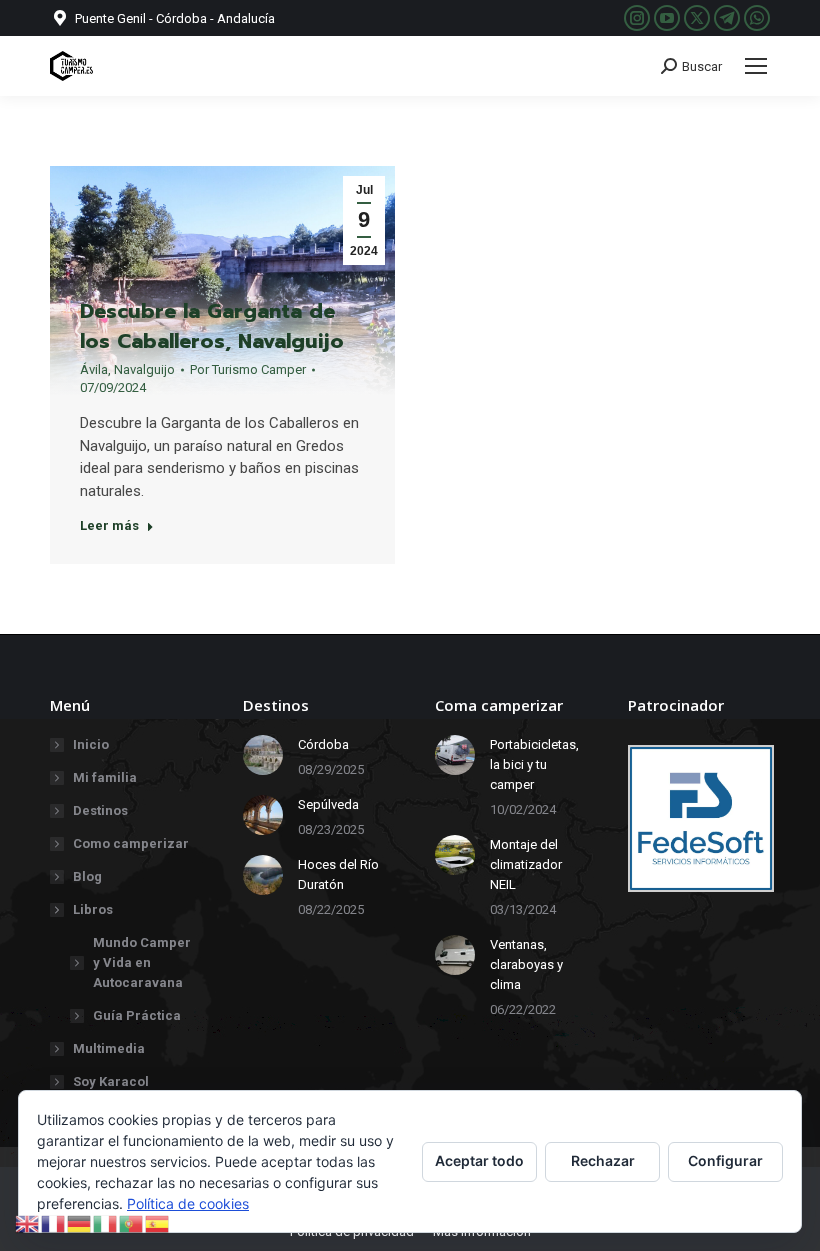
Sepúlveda (328, 804)
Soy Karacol (111, 1081)
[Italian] (106, 1222)
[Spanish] (158, 1222)
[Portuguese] (132, 1222)
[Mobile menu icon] (756, 66)
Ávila (94, 369)
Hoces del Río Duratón (338, 874)
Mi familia (105, 777)
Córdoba (323, 744)
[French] (54, 1222)
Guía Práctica (137, 1015)
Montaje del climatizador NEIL (526, 864)
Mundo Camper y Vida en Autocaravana (142, 962)
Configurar (725, 1160)
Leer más (109, 525)
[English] (28, 1222)
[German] (80, 1222)
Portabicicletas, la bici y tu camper (534, 764)
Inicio (91, 744)
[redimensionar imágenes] (263, 755)
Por (248, 369)
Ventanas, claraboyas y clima (526, 964)
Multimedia (109, 1048)
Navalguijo (144, 369)
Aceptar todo (479, 1160)
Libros (93, 909)
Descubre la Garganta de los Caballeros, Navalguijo (212, 326)
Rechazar (603, 1160)
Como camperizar (131, 843)
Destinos (100, 810)
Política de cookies (188, 1203)
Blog (87, 876)
